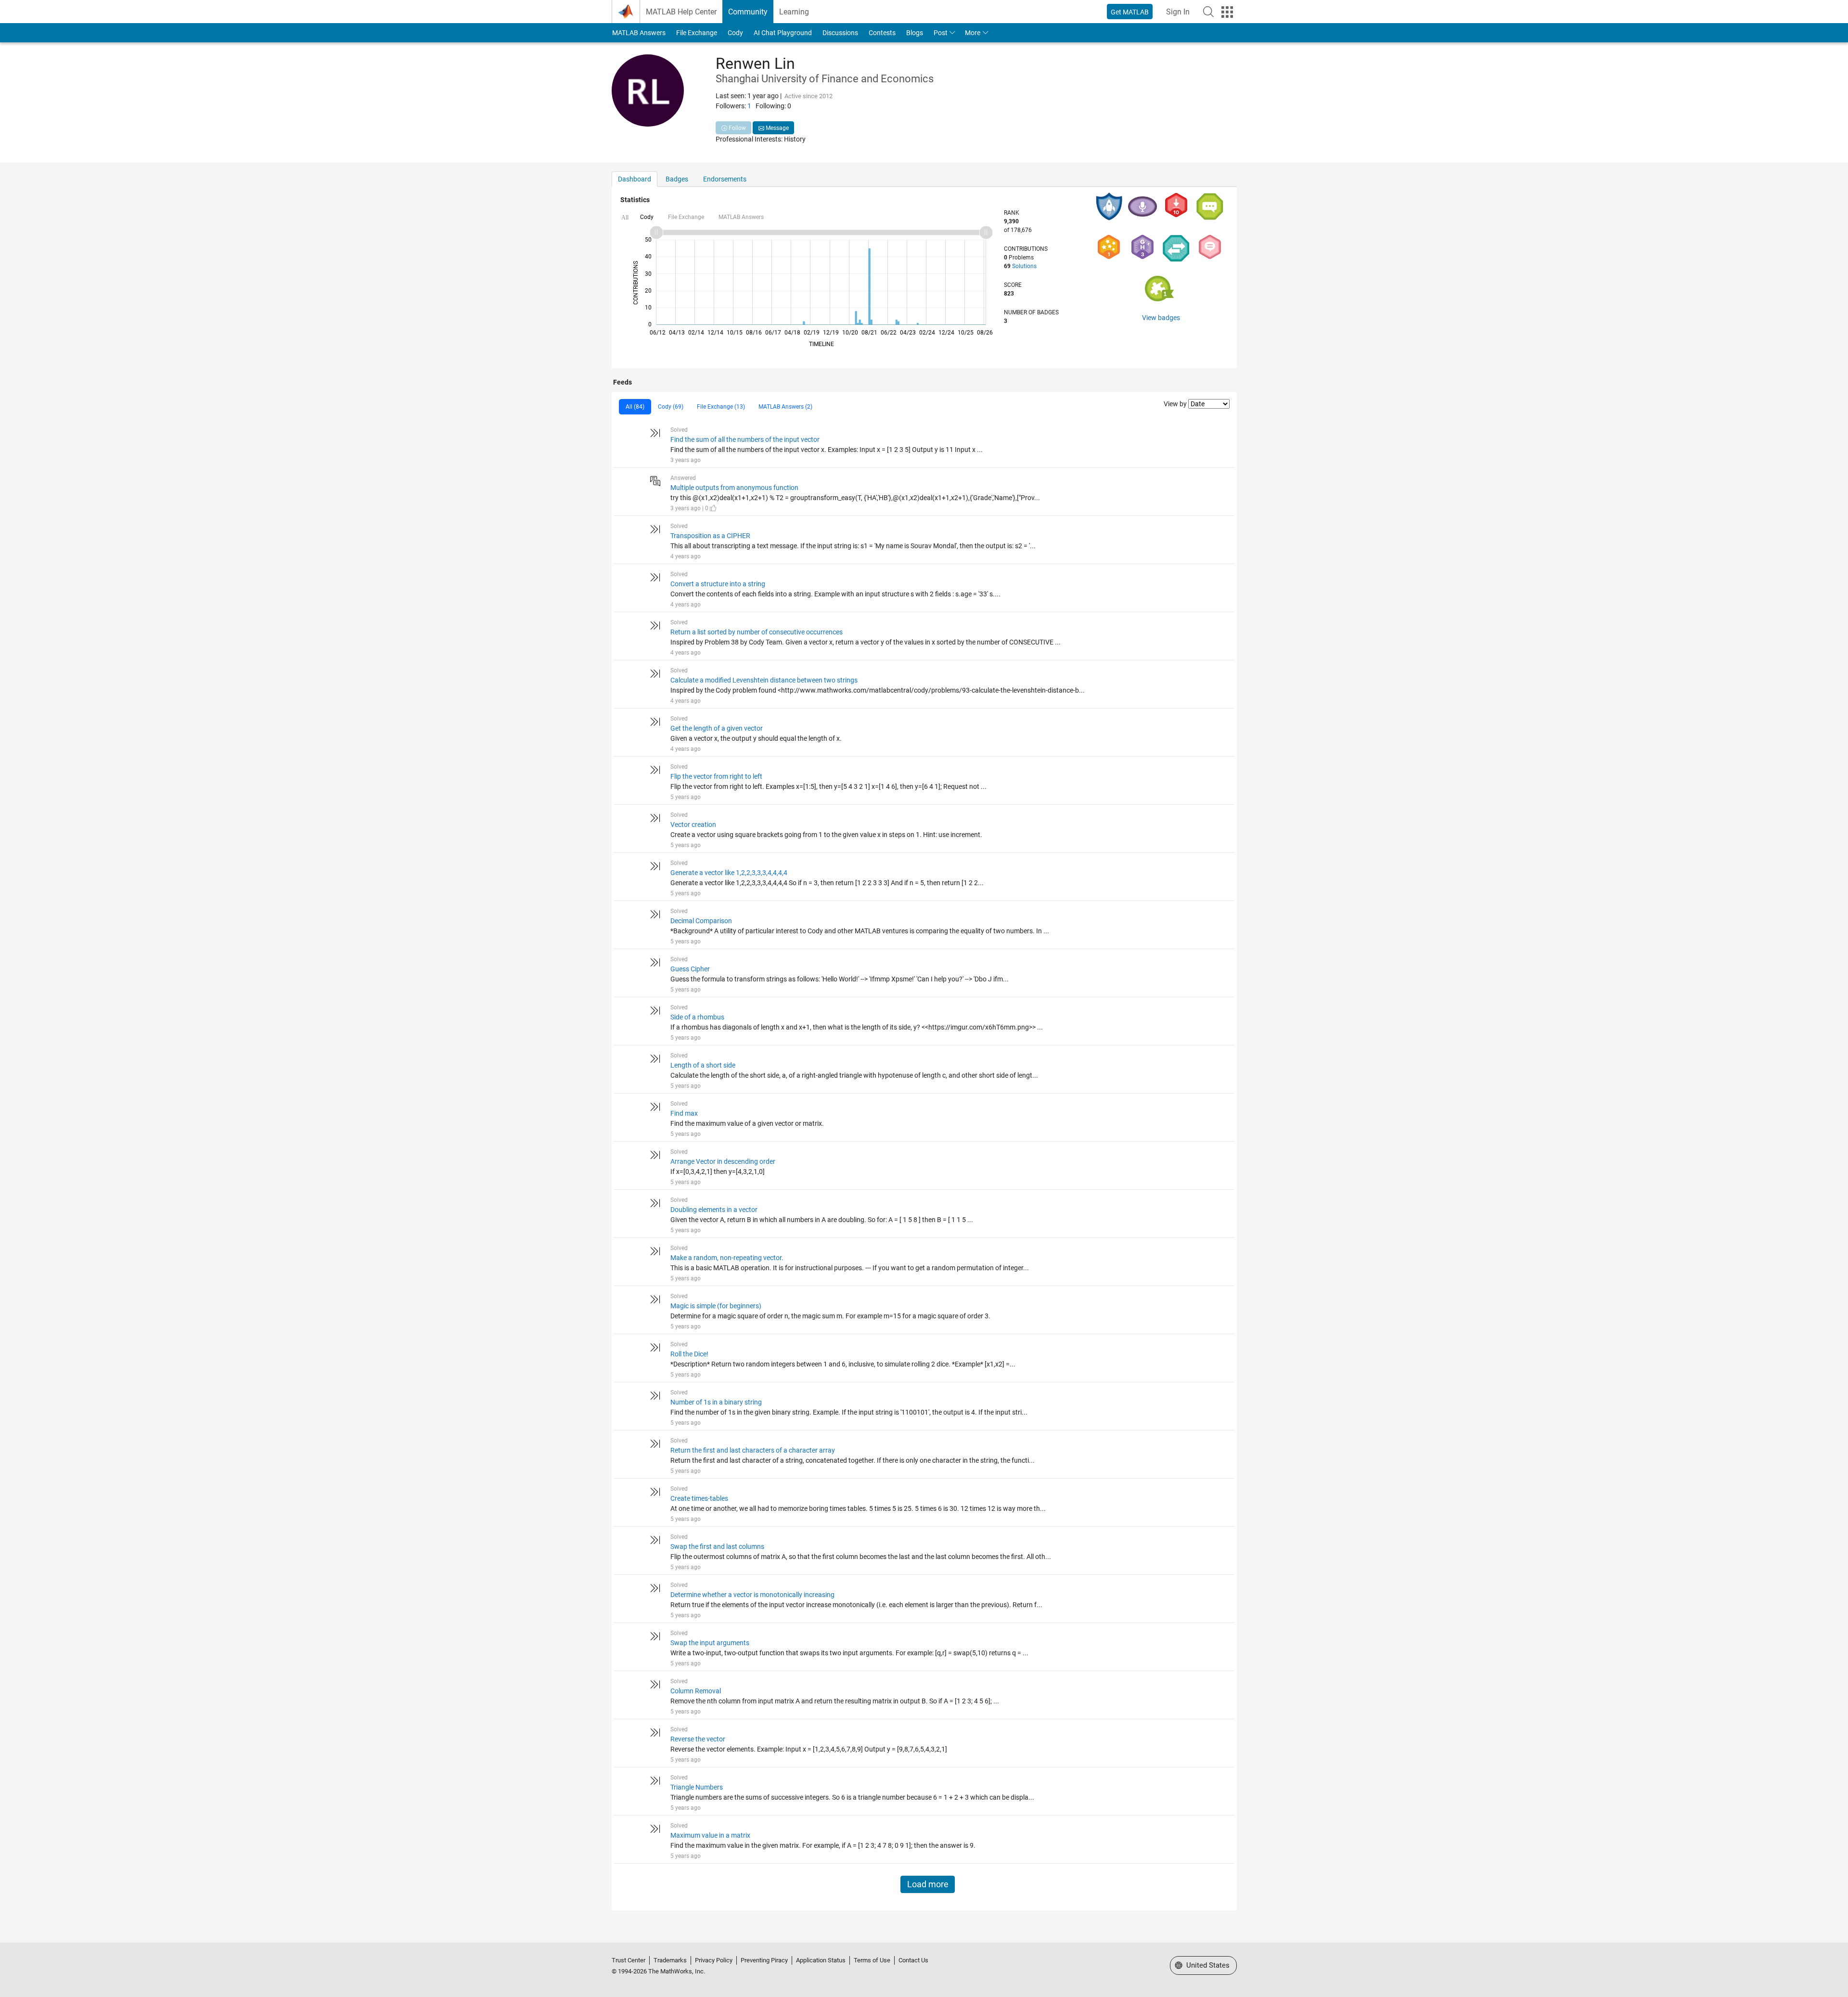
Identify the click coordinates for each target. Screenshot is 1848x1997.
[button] (1208, 12)
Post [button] (941, 33)
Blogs (915, 33)
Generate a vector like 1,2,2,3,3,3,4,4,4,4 (729, 873)
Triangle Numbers (697, 1787)
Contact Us (913, 1960)
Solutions (1024, 266)
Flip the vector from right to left (716, 776)
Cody (735, 33)
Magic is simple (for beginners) (716, 1306)
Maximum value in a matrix (710, 1835)
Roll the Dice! (689, 1354)
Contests (882, 33)
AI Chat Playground (783, 33)
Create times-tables (699, 1498)
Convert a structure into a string (718, 584)
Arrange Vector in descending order (723, 1161)
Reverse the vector (698, 1739)
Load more (928, 1884)
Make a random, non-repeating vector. (727, 1258)
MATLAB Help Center (681, 12)
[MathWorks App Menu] (1227, 12)
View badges (1161, 318)
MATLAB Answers (639, 33)
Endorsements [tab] (725, 179)
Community (748, 12)
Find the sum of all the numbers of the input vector (745, 439)
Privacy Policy (714, 1960)
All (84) (635, 407)
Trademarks (670, 1960)
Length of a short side (703, 1065)
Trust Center (629, 1960)
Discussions (840, 33)
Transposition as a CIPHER (710, 536)
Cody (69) (671, 407)
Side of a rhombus (697, 1017)
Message (776, 128)
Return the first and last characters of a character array (753, 1450)
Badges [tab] (677, 179)
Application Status (821, 1960)
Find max (684, 1113)
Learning (794, 12)
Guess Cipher (690, 969)
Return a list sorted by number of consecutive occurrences (757, 632)
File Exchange (697, 33)
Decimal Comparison (701, 921)
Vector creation (693, 825)
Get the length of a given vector (717, 728)
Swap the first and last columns (717, 1546)
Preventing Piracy (764, 1960)
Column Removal (696, 1691)
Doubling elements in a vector (714, 1210)
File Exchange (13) (721, 407)
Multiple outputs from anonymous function (734, 488)
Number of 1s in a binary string (716, 1402)
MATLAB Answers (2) (785, 407)
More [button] (973, 33)
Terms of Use (872, 1960)
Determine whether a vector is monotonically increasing (752, 1595)
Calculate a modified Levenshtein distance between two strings (764, 680)
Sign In (1178, 12)
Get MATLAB (1130, 12)
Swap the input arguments (710, 1643)
